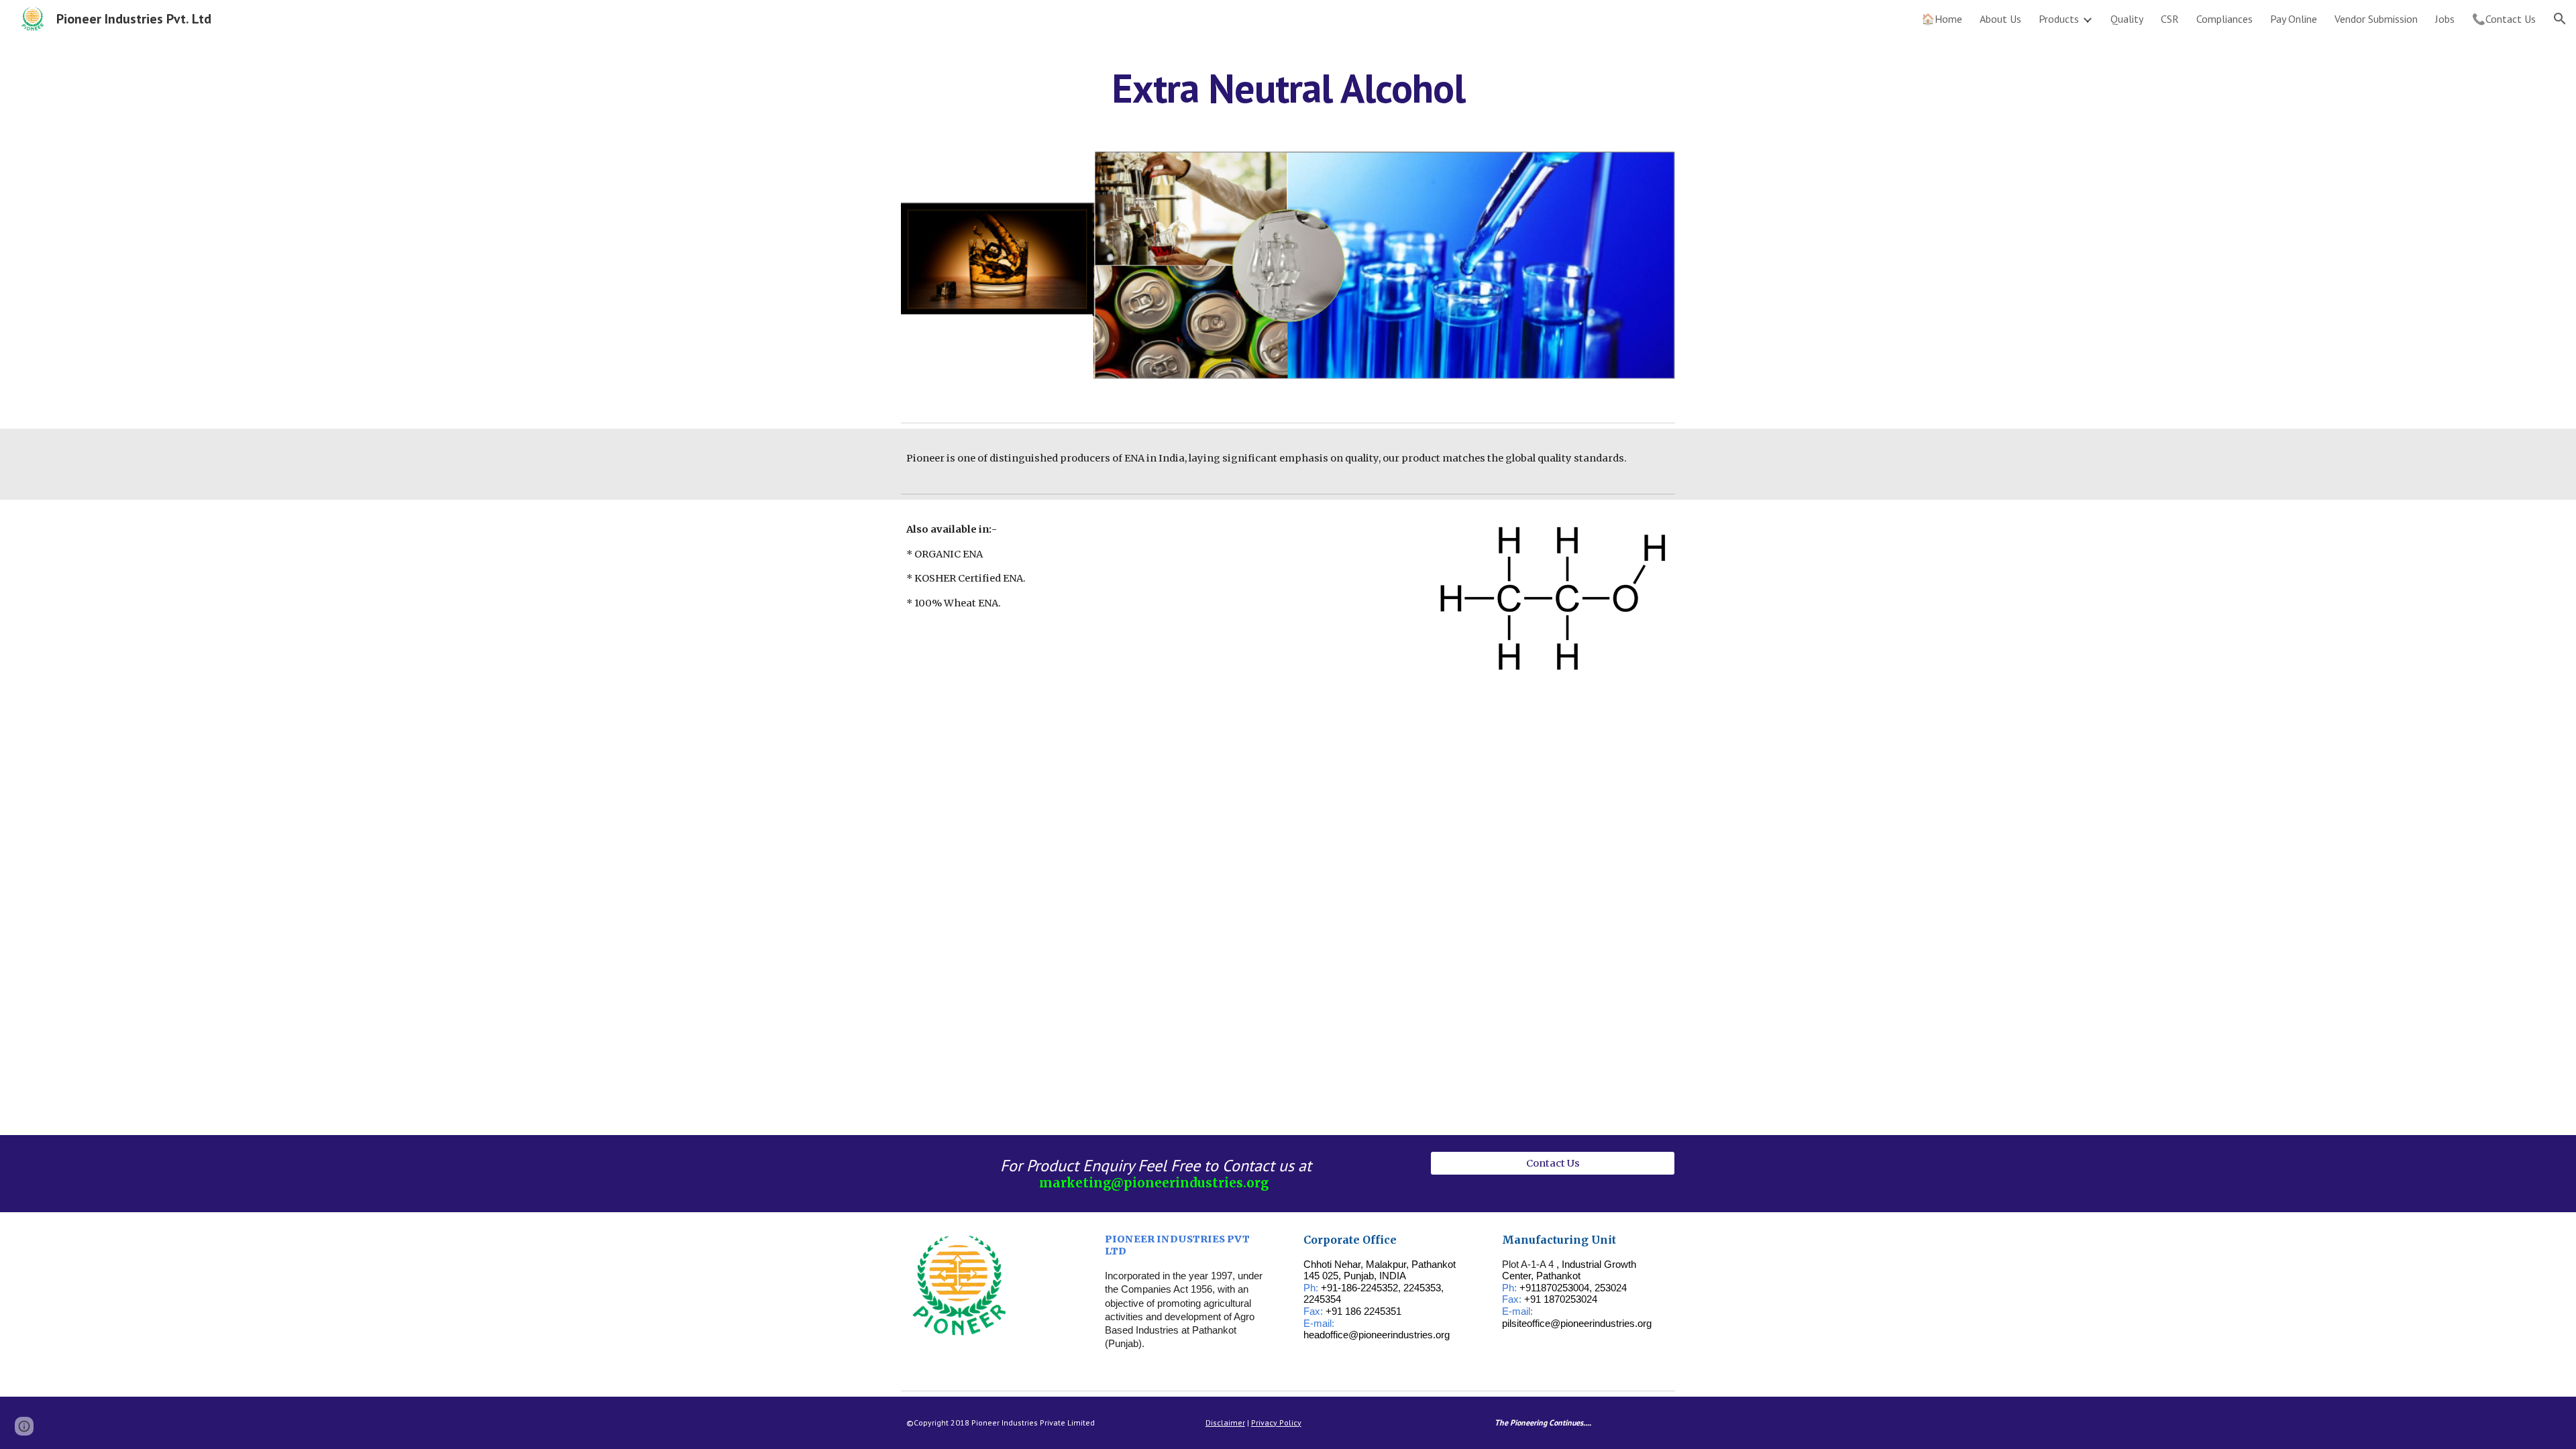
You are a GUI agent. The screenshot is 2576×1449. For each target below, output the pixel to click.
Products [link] (2059, 19)
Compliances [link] (2224, 19)
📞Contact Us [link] (2504, 19)
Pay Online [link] (2294, 19)
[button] (2560, 19)
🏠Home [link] (1942, 19)
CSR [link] (2170, 19)
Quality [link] (2127, 19)
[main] (1288, 88)
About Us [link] (2000, 19)
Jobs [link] (2445, 19)
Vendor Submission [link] (2376, 19)
